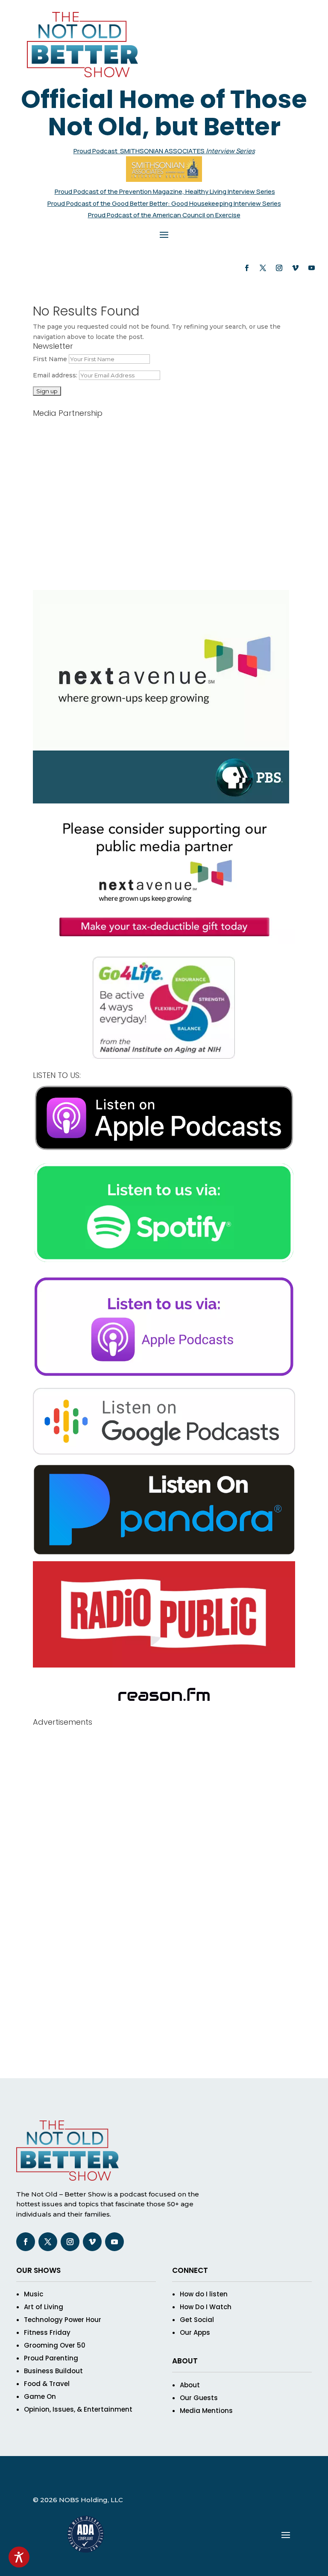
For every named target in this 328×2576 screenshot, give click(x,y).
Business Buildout (53, 2371)
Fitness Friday (47, 2332)
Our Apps (195, 2332)
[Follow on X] (263, 268)
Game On (40, 2396)
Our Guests (199, 2398)
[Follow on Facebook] (247, 268)
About (190, 2385)
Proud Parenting (51, 2358)
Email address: (56, 375)
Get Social (197, 2320)
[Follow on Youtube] (312, 268)
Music (34, 2294)
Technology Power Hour (63, 2320)
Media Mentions (206, 2411)
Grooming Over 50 (55, 2345)
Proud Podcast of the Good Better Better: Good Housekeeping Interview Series (164, 203)
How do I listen (204, 2294)
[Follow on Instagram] (279, 268)
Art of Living (44, 2307)
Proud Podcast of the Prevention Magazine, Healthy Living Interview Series (165, 191)
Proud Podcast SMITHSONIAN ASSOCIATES (140, 151)
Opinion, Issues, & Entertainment (78, 2409)
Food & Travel (47, 2384)
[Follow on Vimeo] (296, 268)
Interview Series (230, 151)
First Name (50, 359)
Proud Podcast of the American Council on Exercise (164, 215)
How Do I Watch (206, 2307)
